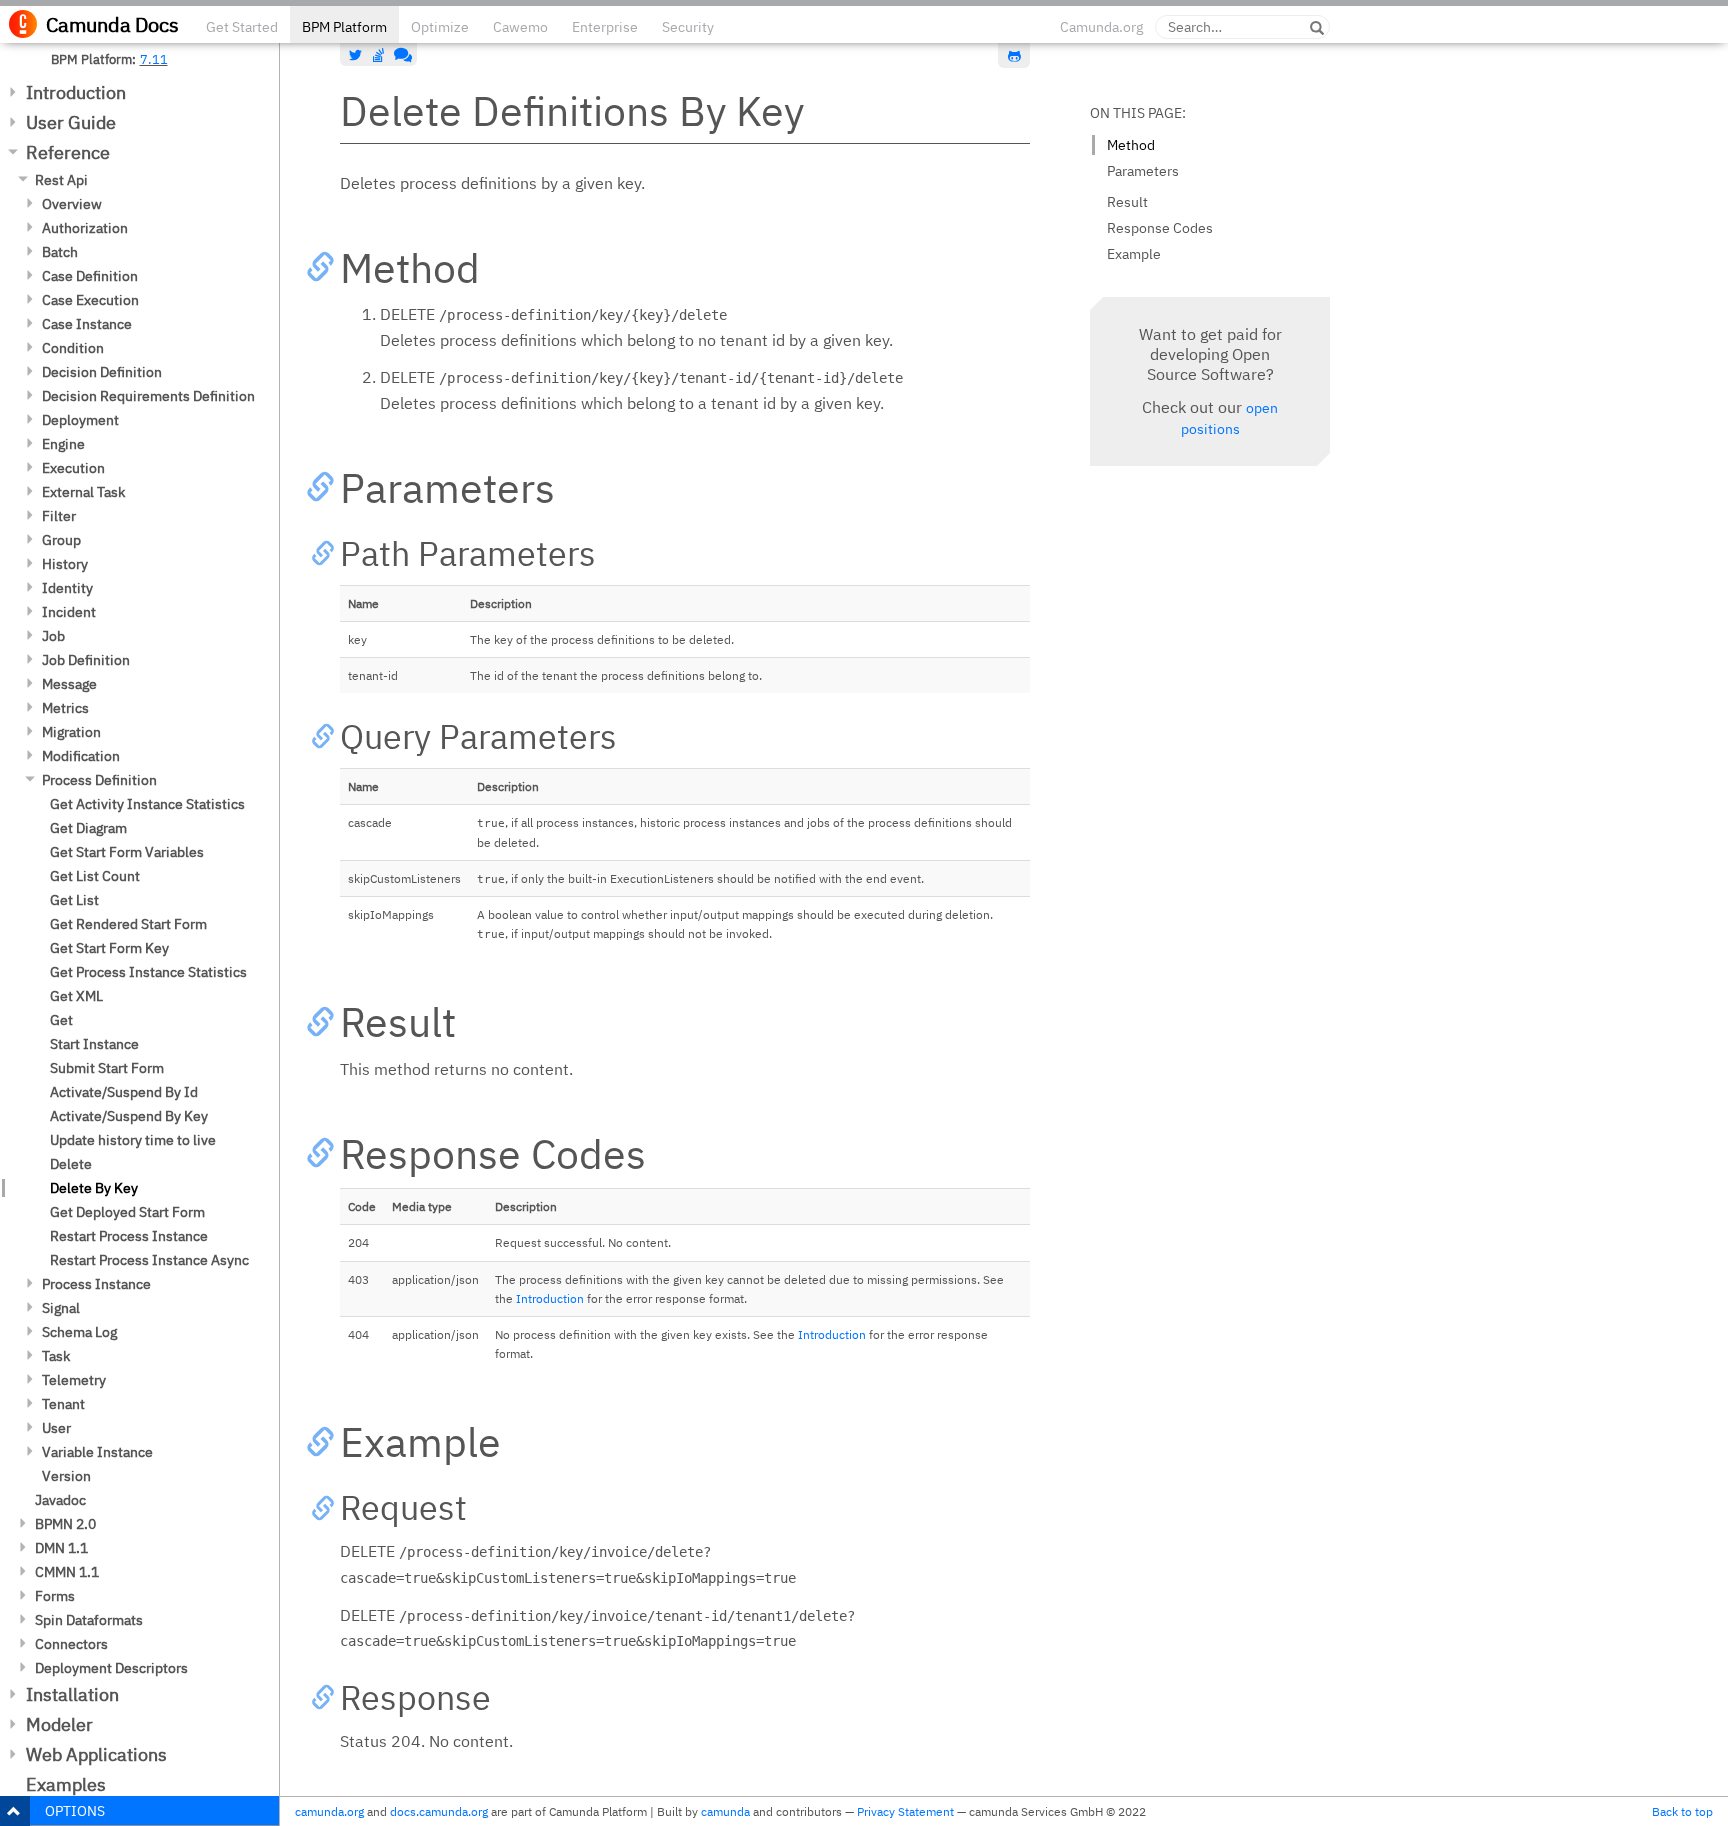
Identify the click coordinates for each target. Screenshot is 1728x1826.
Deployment (80, 420)
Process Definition (99, 780)
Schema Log (79, 1332)
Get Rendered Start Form (128, 924)
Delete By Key (94, 1188)
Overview (72, 204)
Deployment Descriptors (111, 1668)
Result (1127, 202)
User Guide (71, 122)
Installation (72, 1694)
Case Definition (90, 276)
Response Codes (1160, 228)
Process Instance (96, 1284)
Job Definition (86, 660)
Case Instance (87, 324)
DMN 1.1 (61, 1548)
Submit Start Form (107, 1068)
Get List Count (95, 876)
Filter (59, 516)
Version (66, 1476)
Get (61, 1020)
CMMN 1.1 (67, 1572)
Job (53, 636)
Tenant (63, 1404)
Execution (73, 468)
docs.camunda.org (439, 1811)
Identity (67, 588)
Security (688, 27)
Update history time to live (133, 1140)
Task (56, 1356)
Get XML (76, 996)
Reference (68, 152)
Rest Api (61, 180)
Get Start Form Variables (127, 852)
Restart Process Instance (129, 1236)
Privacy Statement (905, 1811)
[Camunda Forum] (401, 55)
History (65, 564)
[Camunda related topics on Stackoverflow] (379, 55)
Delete (71, 1164)
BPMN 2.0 (65, 1524)
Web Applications (96, 1754)
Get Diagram (88, 828)
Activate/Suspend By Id (124, 1092)
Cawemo (520, 27)
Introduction (76, 92)
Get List (74, 900)
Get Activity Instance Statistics (147, 804)
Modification (81, 756)
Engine (63, 444)
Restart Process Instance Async (149, 1260)
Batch (60, 252)
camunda (725, 1811)
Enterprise (605, 27)
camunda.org (329, 1811)
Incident (69, 612)
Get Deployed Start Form (127, 1212)
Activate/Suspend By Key (129, 1116)
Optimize (440, 27)
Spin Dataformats (89, 1620)
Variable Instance (97, 1452)
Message (69, 684)
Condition (73, 348)
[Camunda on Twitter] (356, 55)
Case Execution (90, 300)
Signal (61, 1308)
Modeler (59, 1724)
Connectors (71, 1644)
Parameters (1143, 171)
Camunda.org (1101, 27)
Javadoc (60, 1500)
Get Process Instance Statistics (148, 972)
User (56, 1428)
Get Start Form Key (109, 948)
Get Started (242, 27)
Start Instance (94, 1044)
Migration (71, 732)
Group (61, 540)
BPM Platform (344, 27)
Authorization (85, 228)
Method (1131, 145)
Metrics (65, 708)
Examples (66, 1784)
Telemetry (74, 1380)
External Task (83, 492)
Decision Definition (102, 372)
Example (1134, 254)
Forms (55, 1596)
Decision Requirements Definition (148, 396)
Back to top (1682, 1811)
